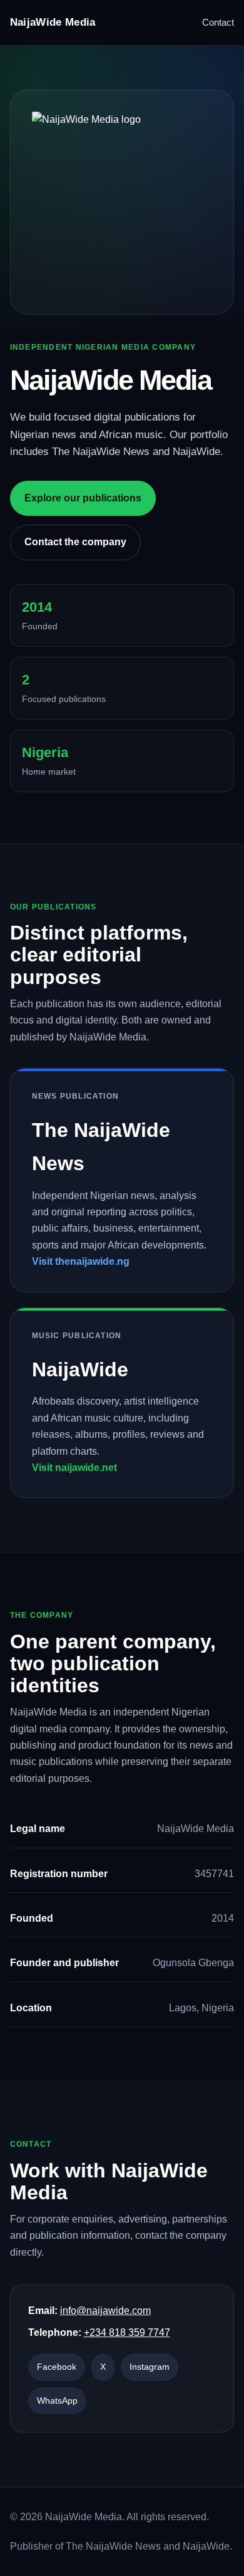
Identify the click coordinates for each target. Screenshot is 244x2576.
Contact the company (75, 542)
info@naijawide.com (105, 2311)
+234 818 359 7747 (127, 2333)
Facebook (57, 2367)
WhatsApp (57, 2401)
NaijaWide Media (53, 22)
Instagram (150, 2367)
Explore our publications (83, 498)
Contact (218, 22)
